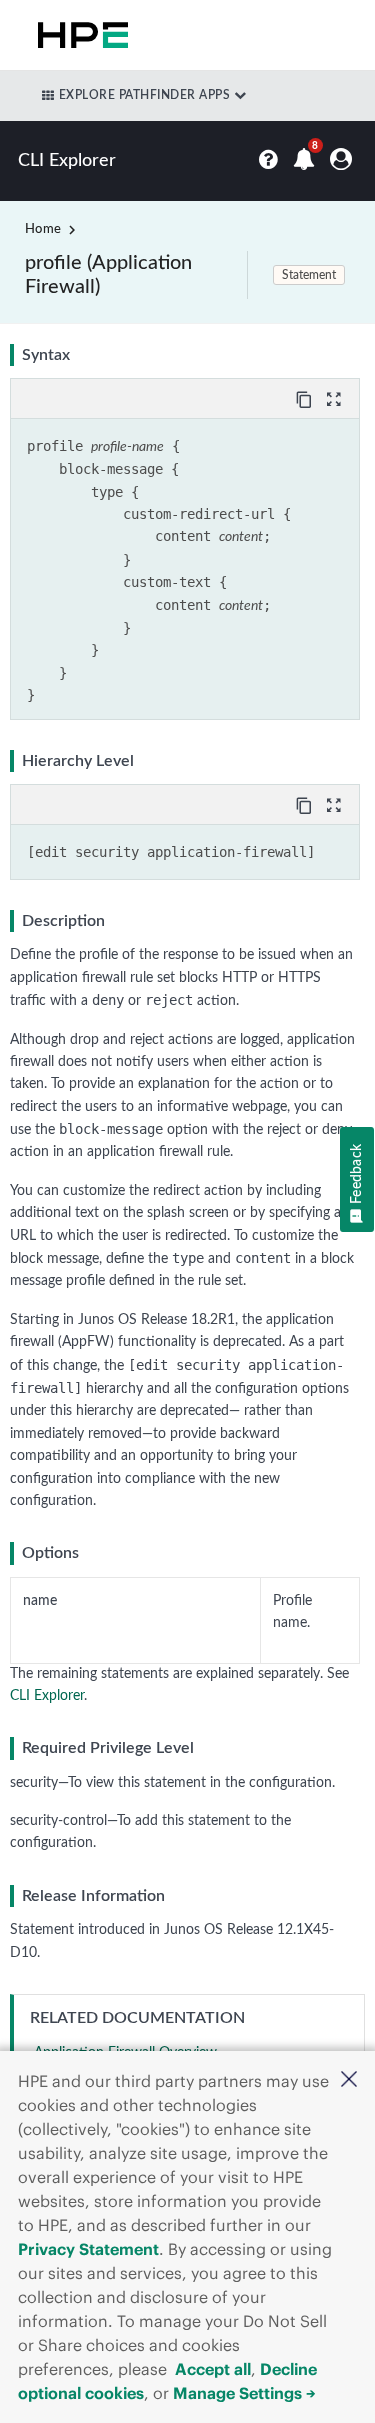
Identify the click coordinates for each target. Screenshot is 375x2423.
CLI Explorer (47, 1696)
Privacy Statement (88, 2249)
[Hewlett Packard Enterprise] (79, 35)
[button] (349, 2081)
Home (43, 229)
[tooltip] (306, 398)
